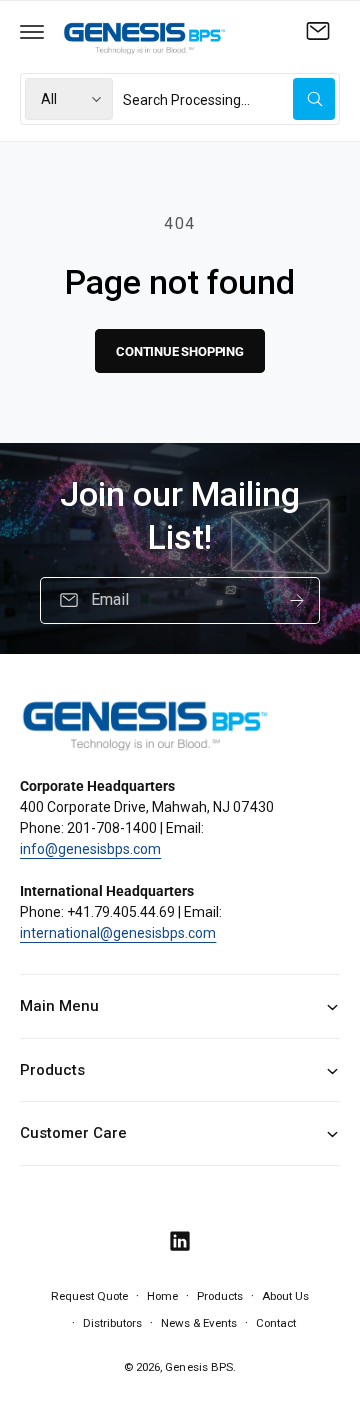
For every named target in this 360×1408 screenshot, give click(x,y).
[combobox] (229, 99)
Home (162, 1296)
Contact (276, 1323)
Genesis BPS (198, 1367)
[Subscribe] (297, 600)
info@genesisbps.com (90, 849)
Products (220, 1296)
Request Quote (89, 1296)
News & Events (199, 1323)
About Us (285, 1296)
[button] (32, 31)
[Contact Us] (318, 31)
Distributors (112, 1323)
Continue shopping (180, 351)
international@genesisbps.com (118, 933)
